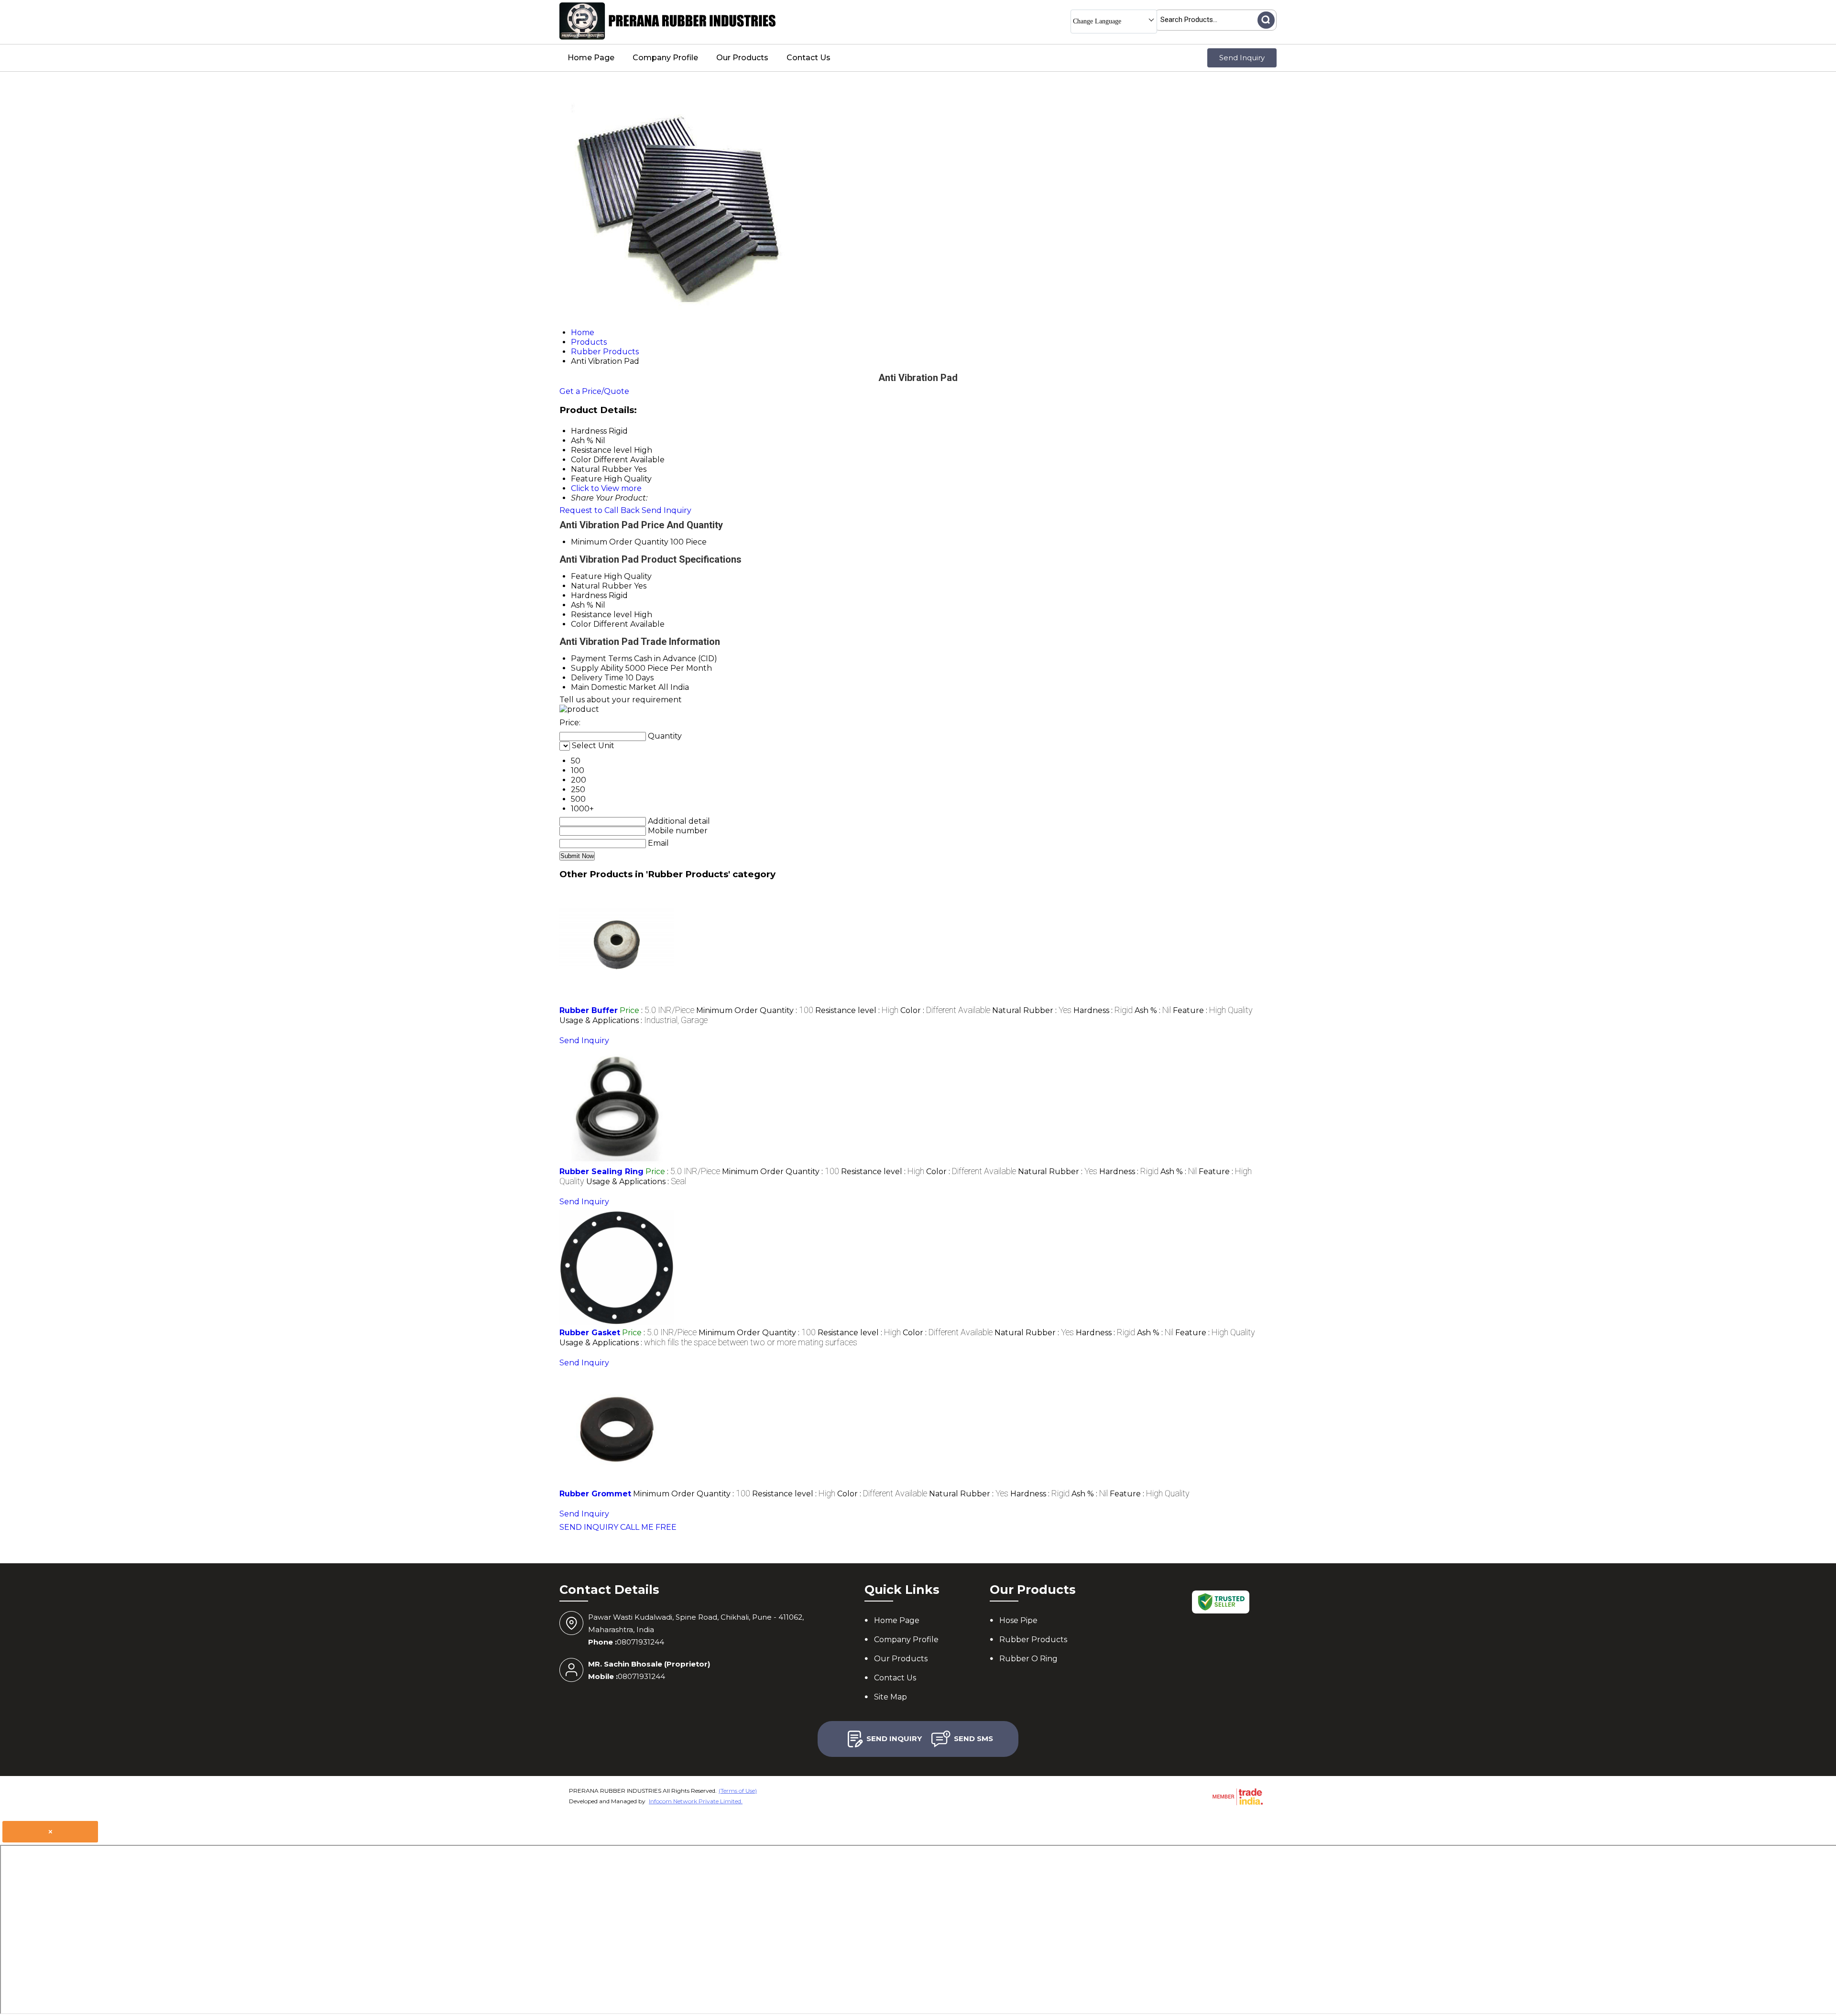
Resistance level (601, 615)
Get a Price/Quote (594, 391)
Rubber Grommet (595, 1494)
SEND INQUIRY (589, 1527)
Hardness (589, 595)
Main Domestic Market (614, 687)
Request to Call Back (600, 510)
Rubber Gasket (590, 1333)
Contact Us (809, 58)
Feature (586, 576)
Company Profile (665, 58)
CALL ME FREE (648, 1527)
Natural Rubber (601, 586)
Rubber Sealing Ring (601, 1171)
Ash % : (1153, 1010)
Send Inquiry (1242, 58)
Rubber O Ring (1028, 1659)
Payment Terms (601, 659)
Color (581, 624)
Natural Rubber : (1032, 1010)
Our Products (742, 58)
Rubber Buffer (589, 1010)
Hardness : (1103, 1010)
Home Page (591, 58)
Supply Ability (597, 668)
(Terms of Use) (738, 1791)
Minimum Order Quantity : (755, 1010)
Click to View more (606, 488)
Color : (945, 1010)
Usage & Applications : (634, 1020)
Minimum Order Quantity (620, 542)
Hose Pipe (1018, 1620)
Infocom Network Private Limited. (696, 1801)
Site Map (891, 1697)
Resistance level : (857, 1010)
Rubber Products (1033, 1640)
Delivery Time (597, 678)
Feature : (1213, 1010)
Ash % (582, 605)
